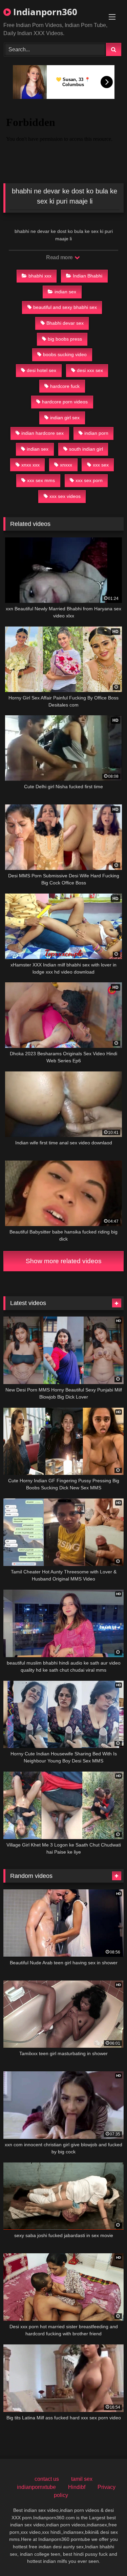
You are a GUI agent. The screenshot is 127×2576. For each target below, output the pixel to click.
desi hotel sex (41, 370)
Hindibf (77, 2487)
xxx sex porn (89, 480)
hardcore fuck (65, 386)
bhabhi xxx (40, 276)
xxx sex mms (41, 480)
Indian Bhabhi (88, 276)
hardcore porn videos (65, 402)
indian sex (65, 292)
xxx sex (101, 465)
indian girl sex (65, 418)
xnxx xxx (30, 465)
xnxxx (66, 465)
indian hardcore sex (43, 433)
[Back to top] (106, 2556)
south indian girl (86, 449)
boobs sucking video (65, 354)
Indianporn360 (44, 12)
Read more (60, 257)
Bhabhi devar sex (65, 323)
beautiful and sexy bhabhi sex (65, 307)
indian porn (96, 433)
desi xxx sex (90, 370)
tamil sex (82, 2479)
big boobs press (65, 339)
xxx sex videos (65, 496)
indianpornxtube (36, 2487)
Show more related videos (64, 1261)
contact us (47, 2479)
